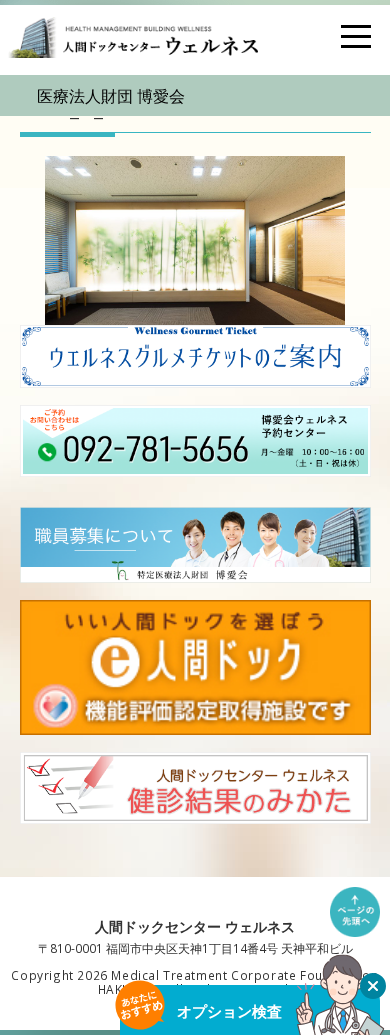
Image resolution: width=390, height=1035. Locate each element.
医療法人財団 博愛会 (111, 96)
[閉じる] (373, 986)
